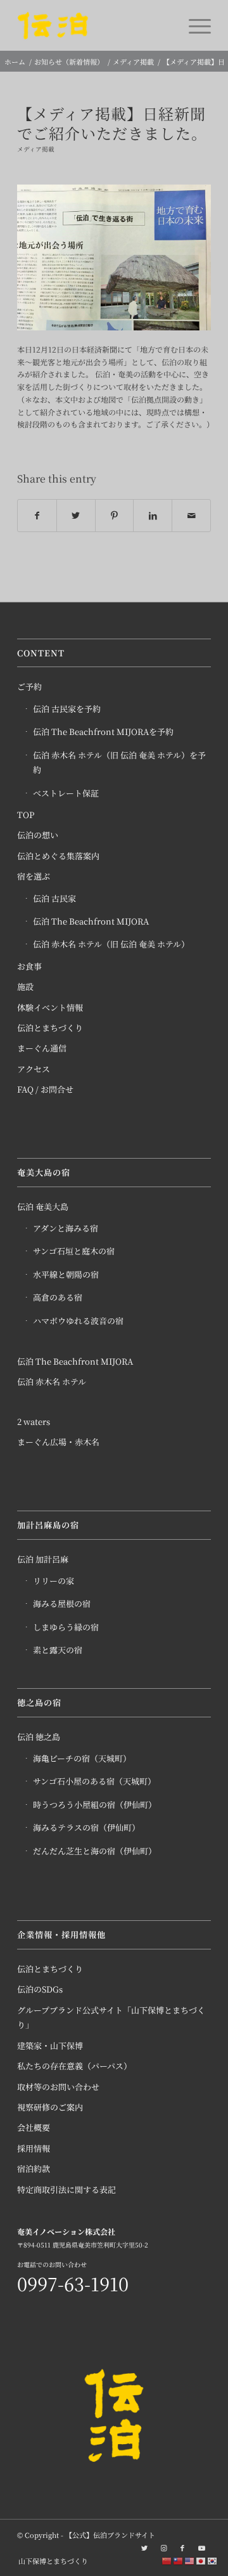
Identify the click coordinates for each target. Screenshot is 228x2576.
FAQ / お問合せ (45, 1089)
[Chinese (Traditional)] (179, 2560)
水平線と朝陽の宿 (66, 1274)
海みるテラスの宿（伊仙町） (86, 1827)
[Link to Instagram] (163, 2547)
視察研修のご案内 (50, 2107)
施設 (25, 986)
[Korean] (213, 2560)
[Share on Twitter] (76, 516)
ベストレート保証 (66, 793)
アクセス (34, 1069)
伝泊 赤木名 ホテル (52, 1382)
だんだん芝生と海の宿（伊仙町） (95, 1851)
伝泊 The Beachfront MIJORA (91, 921)
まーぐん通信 (42, 1048)
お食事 (29, 966)
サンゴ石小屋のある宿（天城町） (94, 1781)
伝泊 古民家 (54, 898)
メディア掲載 (36, 149)
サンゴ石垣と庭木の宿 (74, 1251)
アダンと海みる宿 (66, 1228)
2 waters (34, 1421)
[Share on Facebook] (37, 516)
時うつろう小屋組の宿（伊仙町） (95, 1805)
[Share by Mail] (191, 516)
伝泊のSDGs (40, 1989)
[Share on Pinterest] (115, 516)
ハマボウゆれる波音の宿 (78, 1321)
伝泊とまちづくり (50, 1028)
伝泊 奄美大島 (43, 1207)
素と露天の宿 (58, 1650)
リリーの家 (54, 1581)
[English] (190, 2560)
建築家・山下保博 (50, 2046)
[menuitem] (50, 2561)
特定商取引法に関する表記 (66, 2189)
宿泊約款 (34, 2169)
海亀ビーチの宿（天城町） (82, 1758)
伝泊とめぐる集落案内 (58, 856)
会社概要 (34, 2127)
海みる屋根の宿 (62, 1603)
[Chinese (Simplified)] (167, 2560)
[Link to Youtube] (201, 2547)
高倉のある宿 (58, 1297)
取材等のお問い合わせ (58, 2087)
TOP (26, 815)
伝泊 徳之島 (39, 1737)
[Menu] (193, 25)
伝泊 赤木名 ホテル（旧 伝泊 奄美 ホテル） (111, 944)
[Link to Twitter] (144, 2547)
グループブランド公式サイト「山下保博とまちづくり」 (111, 2017)
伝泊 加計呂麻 (43, 1559)
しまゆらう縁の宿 (66, 1627)
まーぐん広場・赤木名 (58, 1442)
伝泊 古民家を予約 (67, 709)
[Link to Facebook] (182, 2547)
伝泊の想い (38, 835)
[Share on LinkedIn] (153, 516)
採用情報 (34, 2148)
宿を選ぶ (34, 876)
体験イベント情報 (50, 1007)
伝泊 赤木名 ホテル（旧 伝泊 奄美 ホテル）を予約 (119, 762)
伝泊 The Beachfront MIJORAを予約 (103, 732)
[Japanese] (201, 2560)
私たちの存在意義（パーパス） (74, 2066)
